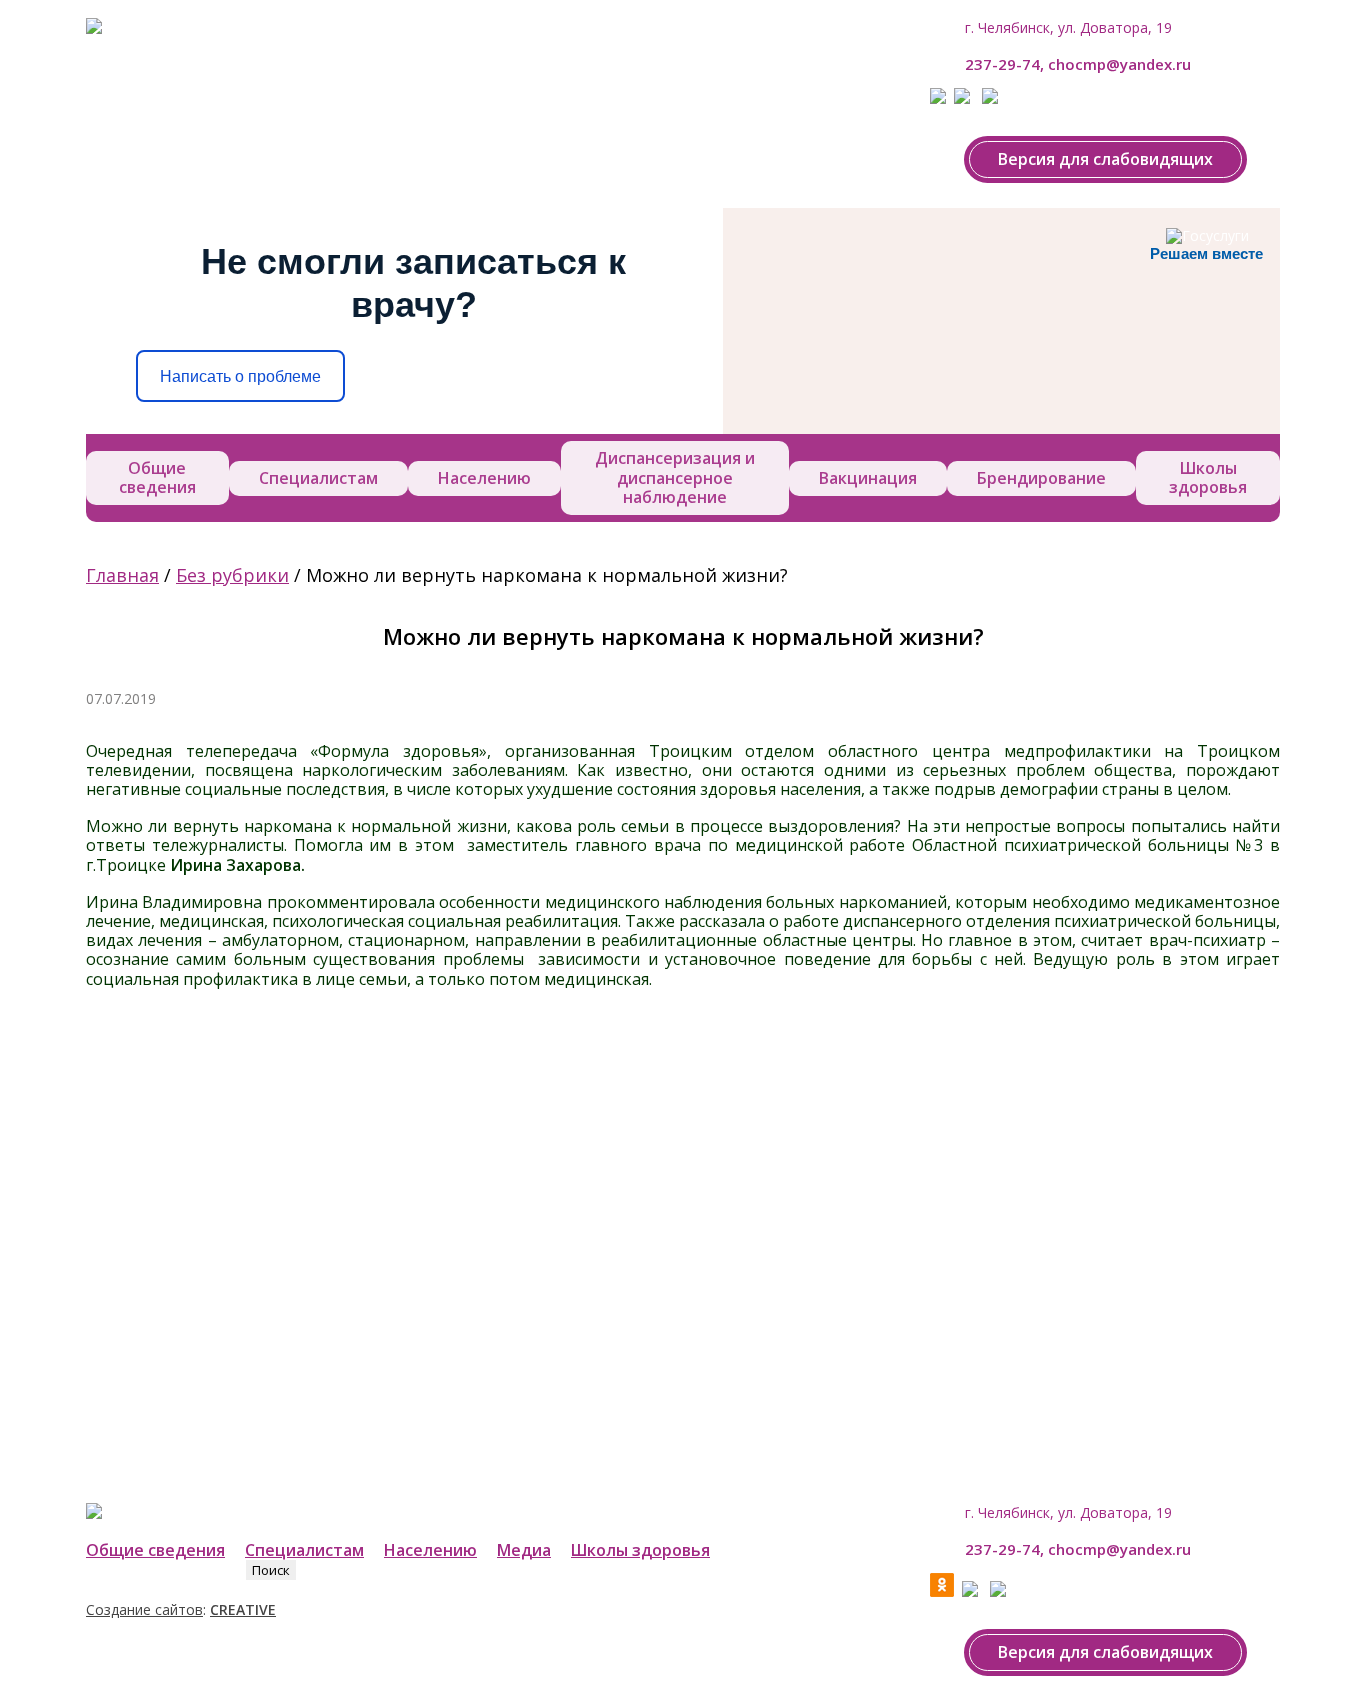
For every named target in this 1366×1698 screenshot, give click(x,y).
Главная (122, 575)
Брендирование (1041, 478)
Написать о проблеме (240, 376)
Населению (484, 478)
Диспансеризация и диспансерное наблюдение (675, 477)
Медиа (524, 1550)
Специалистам (318, 478)
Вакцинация (868, 478)
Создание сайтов (144, 1609)
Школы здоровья (1208, 477)
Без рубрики (232, 575)
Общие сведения (157, 477)
